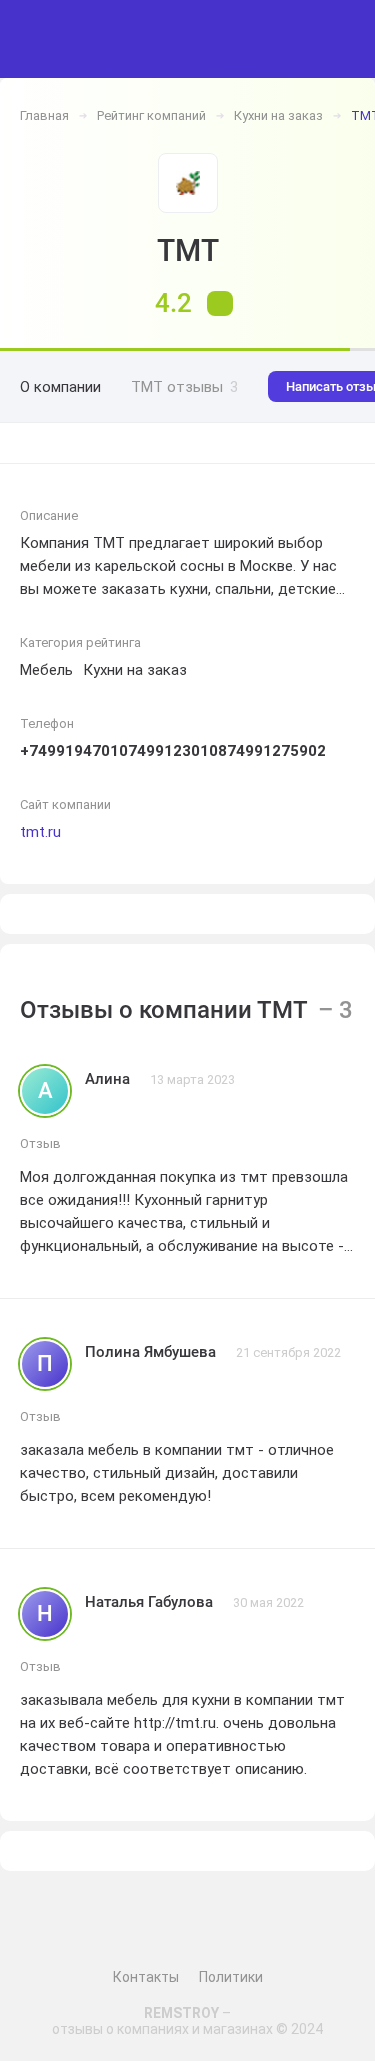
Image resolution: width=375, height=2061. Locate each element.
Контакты (146, 1977)
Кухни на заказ (278, 115)
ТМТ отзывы (184, 387)
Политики (231, 1977)
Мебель (46, 670)
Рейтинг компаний (151, 115)
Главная (44, 115)
